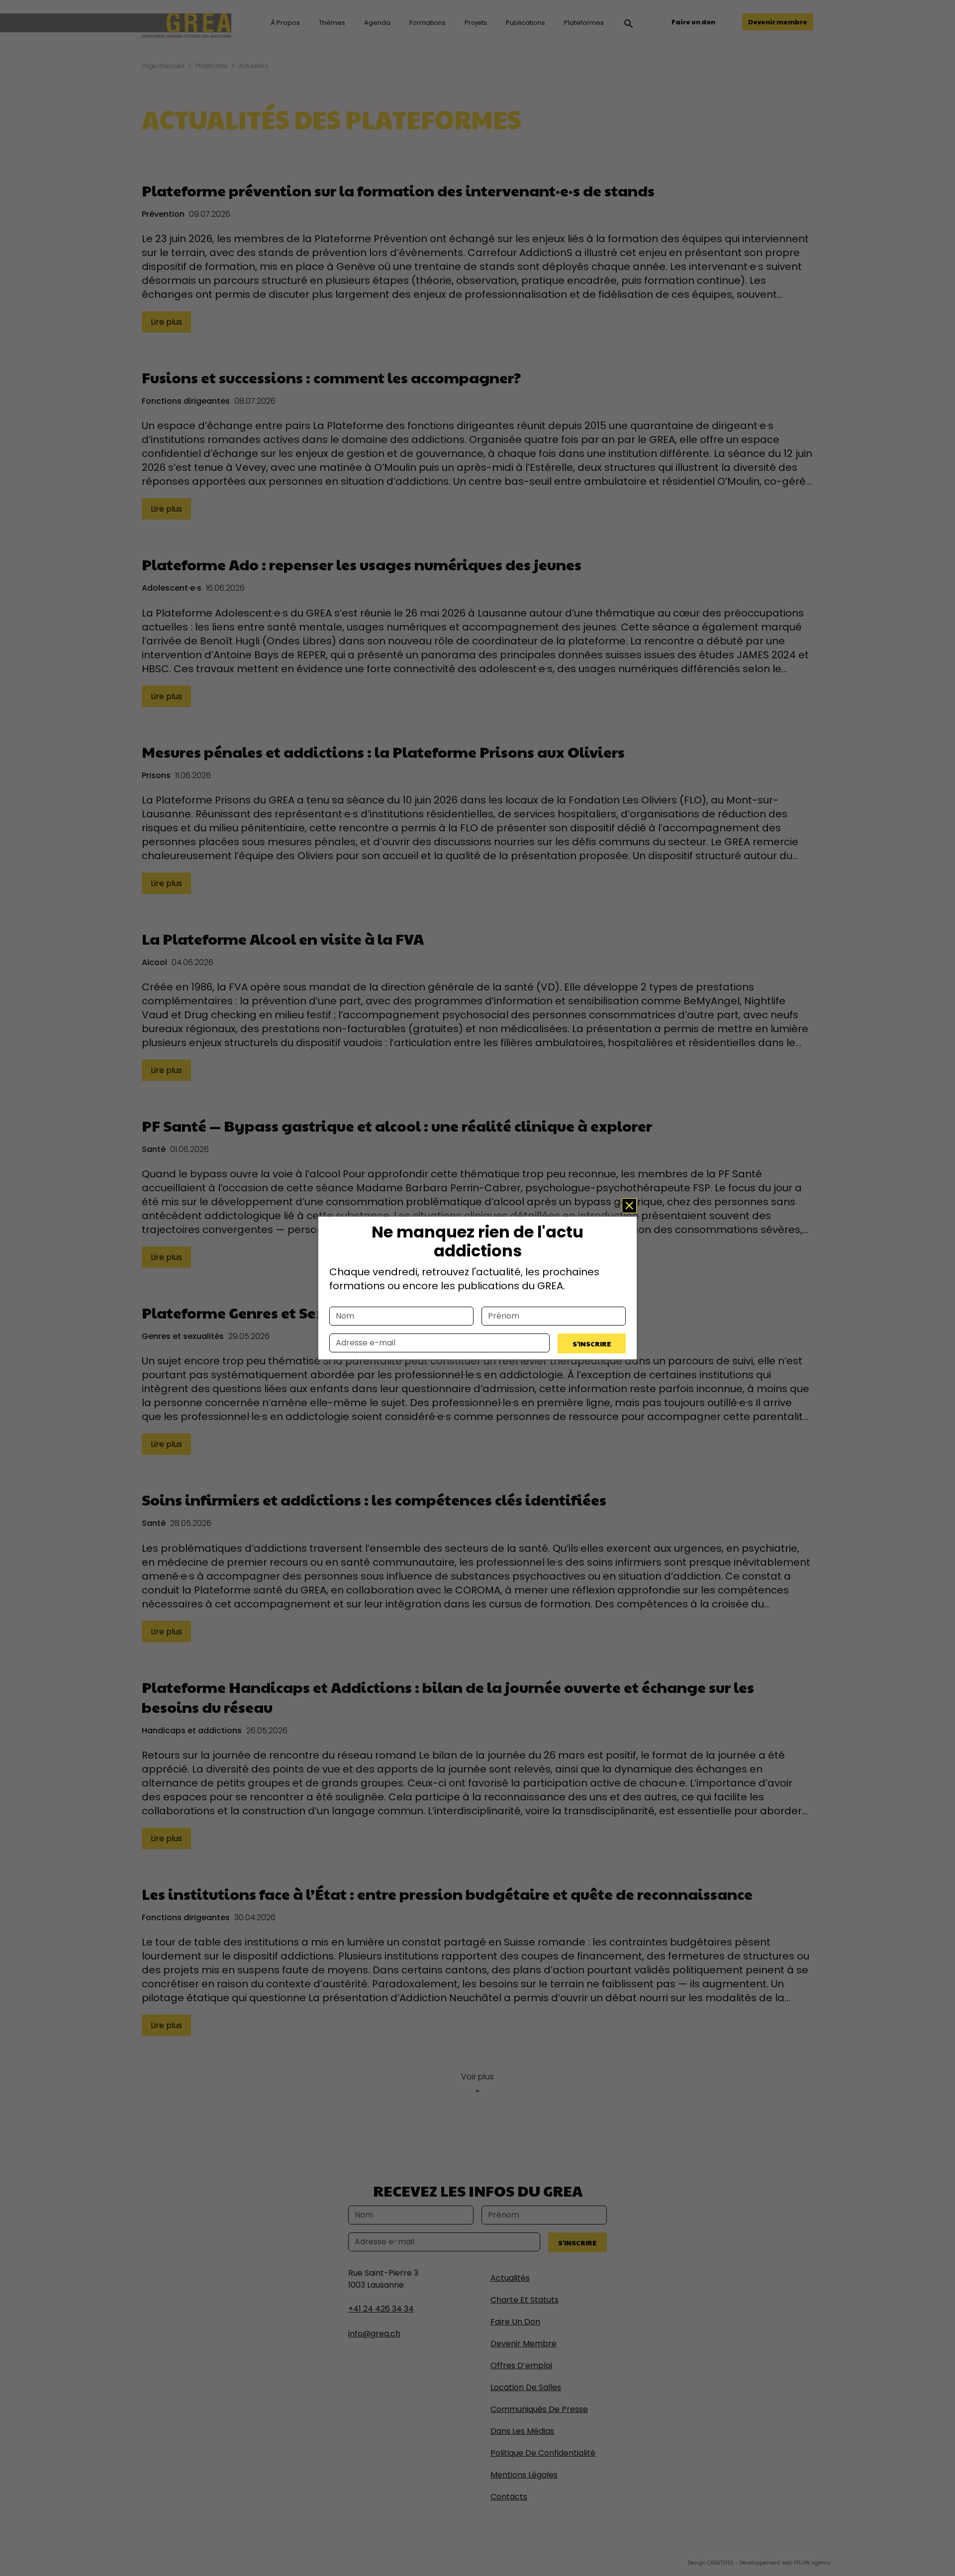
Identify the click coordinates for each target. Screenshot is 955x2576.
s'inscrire (592, 1343)
